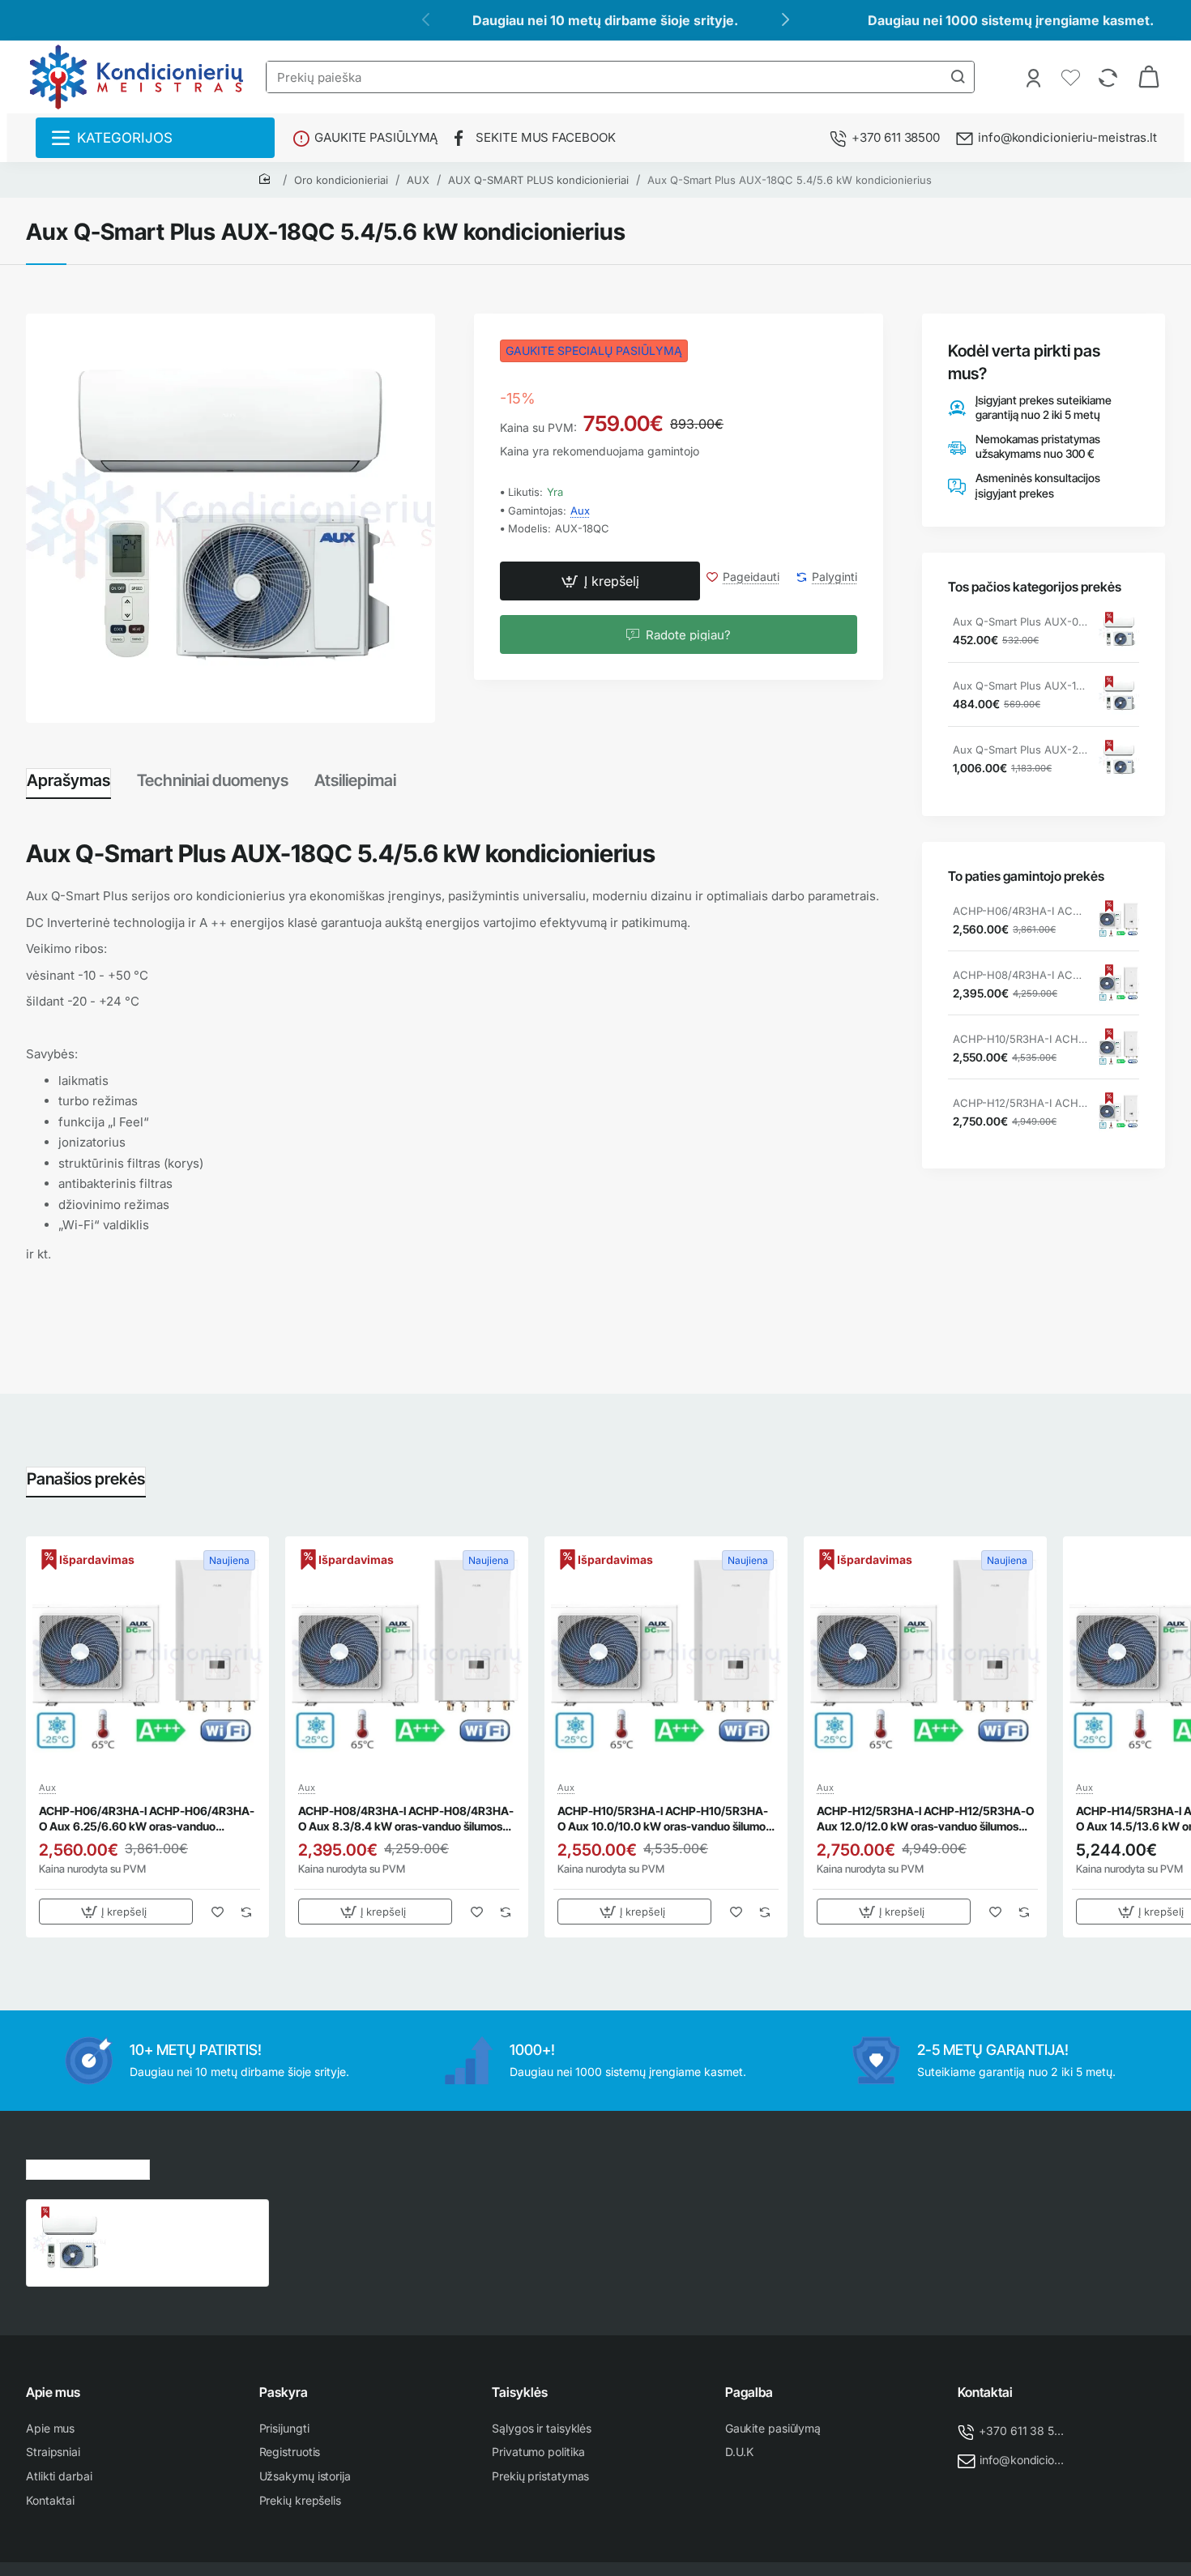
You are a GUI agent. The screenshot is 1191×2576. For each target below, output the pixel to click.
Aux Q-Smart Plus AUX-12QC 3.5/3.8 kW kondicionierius (1020, 686)
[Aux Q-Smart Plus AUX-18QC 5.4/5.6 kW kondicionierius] (70, 2243)
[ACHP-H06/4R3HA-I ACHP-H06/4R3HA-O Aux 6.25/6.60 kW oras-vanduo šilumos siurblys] (1119, 921)
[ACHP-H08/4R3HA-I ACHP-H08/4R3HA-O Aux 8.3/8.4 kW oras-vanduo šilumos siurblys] (1119, 985)
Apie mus (53, 2392)
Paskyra (284, 2392)
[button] (600, 582)
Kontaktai (985, 2392)
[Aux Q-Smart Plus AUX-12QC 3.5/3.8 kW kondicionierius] (1119, 696)
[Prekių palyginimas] (1110, 77)
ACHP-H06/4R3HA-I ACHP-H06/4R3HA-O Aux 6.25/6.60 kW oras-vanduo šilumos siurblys (1020, 912)
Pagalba (749, 2392)
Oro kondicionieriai (341, 180)
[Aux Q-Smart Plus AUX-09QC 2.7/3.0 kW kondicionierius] (1119, 632)
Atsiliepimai (355, 780)
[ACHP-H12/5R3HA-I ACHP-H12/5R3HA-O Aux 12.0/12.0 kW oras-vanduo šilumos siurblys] (1119, 1113)
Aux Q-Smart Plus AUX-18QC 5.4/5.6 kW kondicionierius (790, 180)
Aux (580, 511)
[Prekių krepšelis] (1149, 77)
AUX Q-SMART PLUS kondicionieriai (538, 180)
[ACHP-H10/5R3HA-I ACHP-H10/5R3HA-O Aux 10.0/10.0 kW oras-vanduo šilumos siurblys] (1119, 1049)
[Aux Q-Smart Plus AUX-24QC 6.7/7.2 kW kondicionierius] (1119, 760)
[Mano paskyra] (1035, 77)
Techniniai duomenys (213, 780)
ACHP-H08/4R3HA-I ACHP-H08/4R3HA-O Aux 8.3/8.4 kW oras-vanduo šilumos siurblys (1020, 976)
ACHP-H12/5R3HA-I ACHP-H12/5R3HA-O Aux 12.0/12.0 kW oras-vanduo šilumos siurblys (1020, 1104)
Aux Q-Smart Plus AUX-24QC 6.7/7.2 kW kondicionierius (1020, 750)
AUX (418, 180)
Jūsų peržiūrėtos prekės (88, 2167)
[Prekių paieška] (958, 77)
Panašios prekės (86, 1479)
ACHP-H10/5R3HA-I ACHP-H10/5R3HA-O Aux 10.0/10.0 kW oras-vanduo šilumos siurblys (1020, 1040)
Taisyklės (520, 2392)
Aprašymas (68, 780)
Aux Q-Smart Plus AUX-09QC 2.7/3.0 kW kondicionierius (1020, 622)
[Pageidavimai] (1072, 77)
